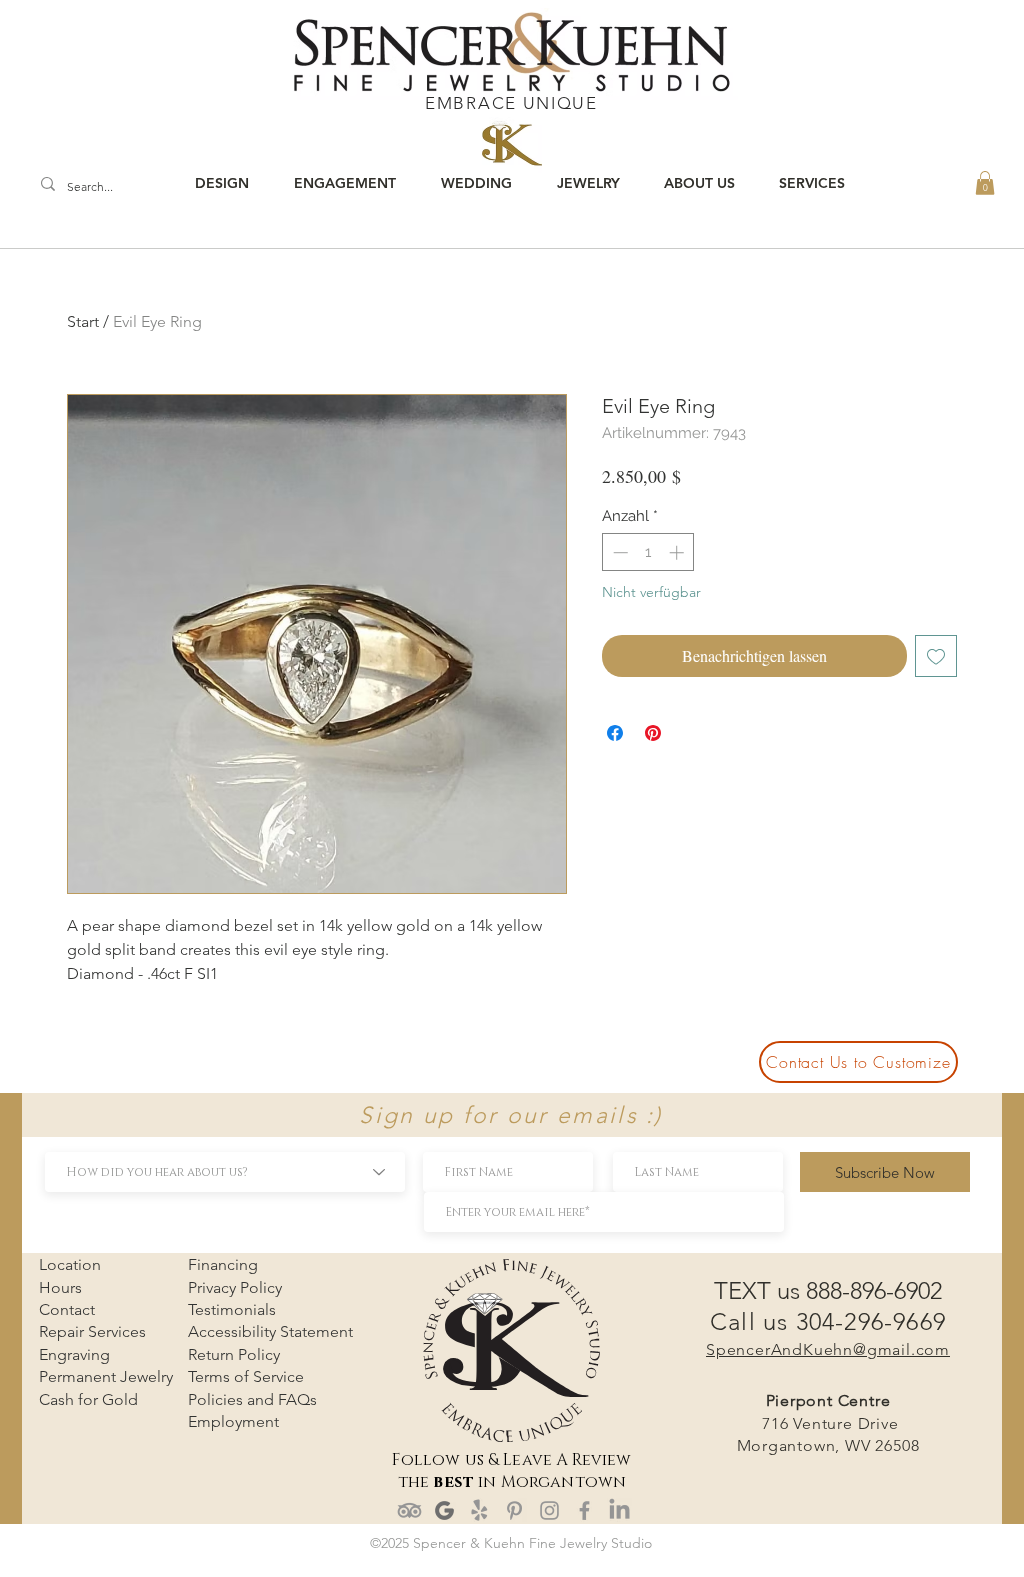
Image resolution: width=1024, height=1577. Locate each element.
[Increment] (678, 552)
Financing (223, 1264)
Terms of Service (246, 1376)
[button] (985, 183)
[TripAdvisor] (409, 1510)
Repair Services (92, 1331)
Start (83, 321)
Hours (60, 1287)
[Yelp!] (479, 1510)
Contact (67, 1309)
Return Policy (234, 1354)
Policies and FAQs (252, 1399)
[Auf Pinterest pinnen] (653, 733)
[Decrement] (618, 552)
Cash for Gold (88, 1399)
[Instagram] (549, 1510)
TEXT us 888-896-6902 (828, 1290)
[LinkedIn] (619, 1510)
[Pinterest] (514, 1510)
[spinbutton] (648, 552)
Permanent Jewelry (106, 1376)
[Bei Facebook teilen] (615, 733)
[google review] (444, 1510)
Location (70, 1264)
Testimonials (232, 1309)
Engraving (74, 1354)
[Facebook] (584, 1510)
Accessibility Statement (270, 1331)
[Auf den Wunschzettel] (936, 656)
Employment (233, 1421)
